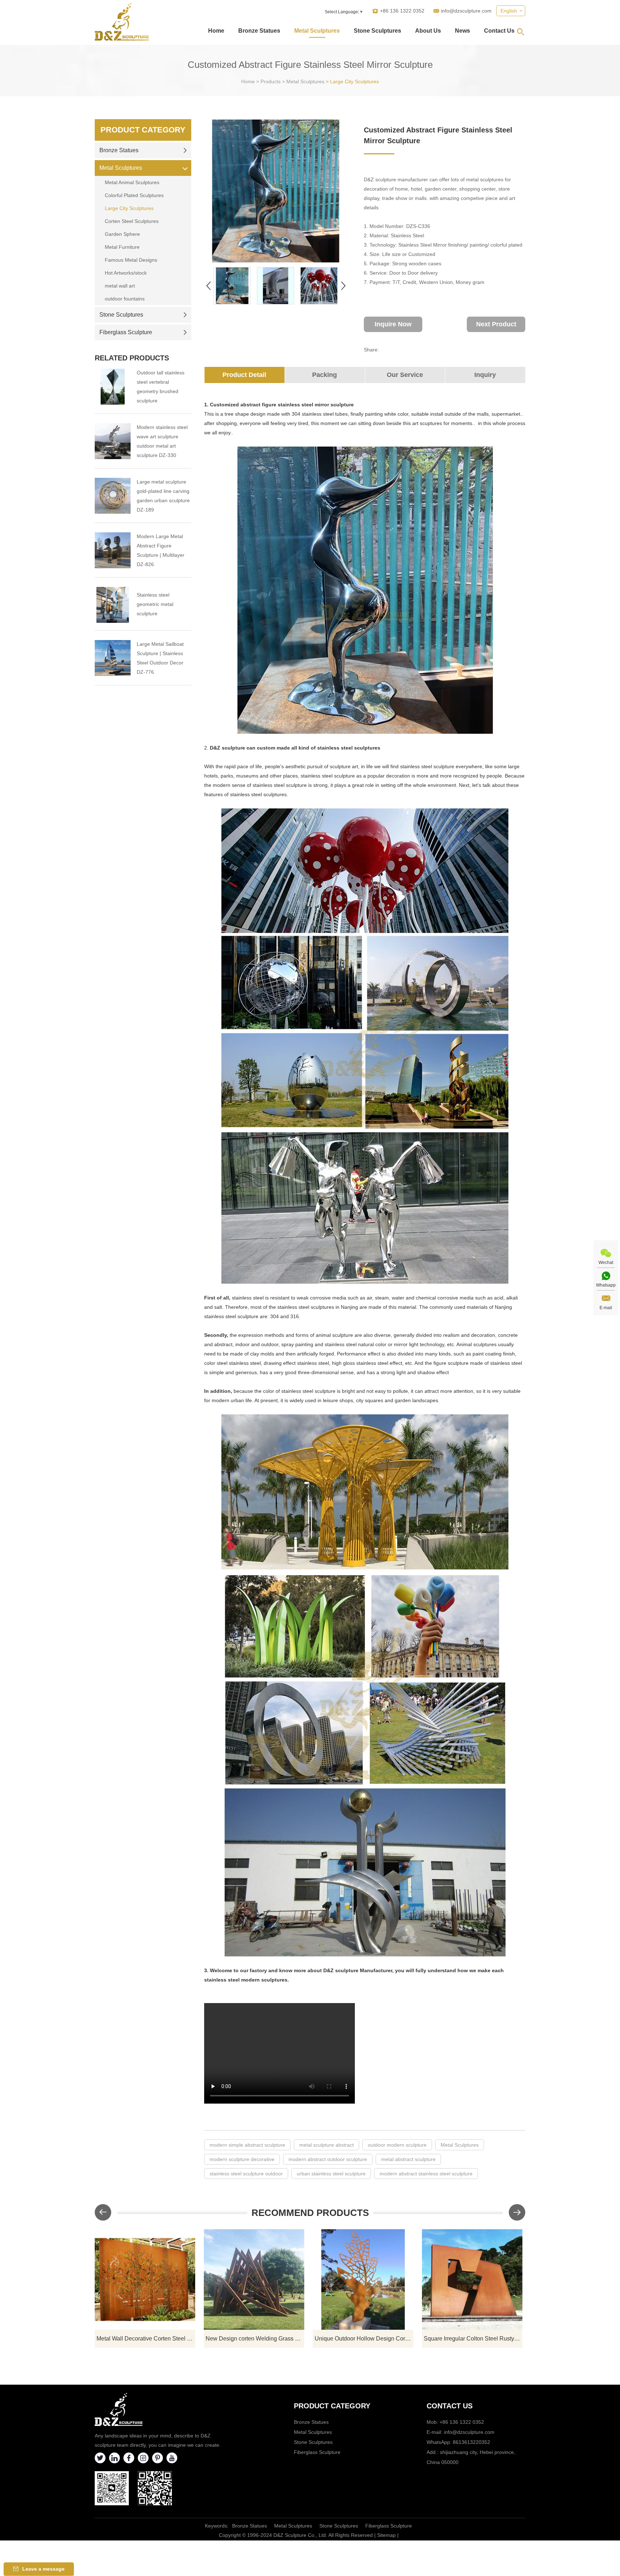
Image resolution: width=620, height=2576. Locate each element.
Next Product (496, 324)
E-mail (606, 1308)
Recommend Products (310, 2213)
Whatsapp (606, 1285)
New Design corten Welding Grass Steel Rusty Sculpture (255, 2339)
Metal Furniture (122, 247)
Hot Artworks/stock (126, 273)
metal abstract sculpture (408, 2159)
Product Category (143, 130)
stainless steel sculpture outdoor (246, 2174)
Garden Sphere (122, 234)
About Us (428, 31)
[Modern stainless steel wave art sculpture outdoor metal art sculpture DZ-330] (113, 441)
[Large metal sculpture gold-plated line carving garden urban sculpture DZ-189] (113, 496)
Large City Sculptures (354, 81)
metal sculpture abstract (327, 2145)
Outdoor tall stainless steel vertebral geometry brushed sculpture (161, 387)
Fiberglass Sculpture (126, 332)
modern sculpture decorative (242, 2159)
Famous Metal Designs (131, 260)
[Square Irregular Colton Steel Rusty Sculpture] (472, 2279)
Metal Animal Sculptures (132, 182)
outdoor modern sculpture (397, 2145)
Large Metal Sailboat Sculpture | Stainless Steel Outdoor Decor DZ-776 (160, 658)
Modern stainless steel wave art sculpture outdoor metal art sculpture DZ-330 (162, 441)
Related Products (132, 358)
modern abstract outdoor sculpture (328, 2159)
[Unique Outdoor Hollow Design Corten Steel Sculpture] (363, 2279)
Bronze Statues (259, 31)
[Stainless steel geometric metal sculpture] (113, 605)
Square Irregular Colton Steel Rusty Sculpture (473, 2339)
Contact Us (499, 31)
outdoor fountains (125, 299)
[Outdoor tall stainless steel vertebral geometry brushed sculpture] (113, 387)
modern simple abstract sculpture (247, 2145)
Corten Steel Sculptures (132, 221)
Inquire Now (393, 324)
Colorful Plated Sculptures (134, 195)
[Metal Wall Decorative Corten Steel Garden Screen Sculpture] (145, 2279)
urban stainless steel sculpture (331, 2174)
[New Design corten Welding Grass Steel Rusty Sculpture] (254, 2279)
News (462, 31)
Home (216, 31)
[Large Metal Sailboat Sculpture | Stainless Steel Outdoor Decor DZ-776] (113, 658)
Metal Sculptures (317, 31)
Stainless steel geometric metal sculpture (155, 604)
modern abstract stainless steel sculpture (426, 2174)
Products (271, 81)
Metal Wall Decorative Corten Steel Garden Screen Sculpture (146, 2339)
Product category (332, 2406)
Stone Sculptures (377, 31)
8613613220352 (471, 2442)
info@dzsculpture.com (466, 11)
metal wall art (120, 286)
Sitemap (386, 2535)
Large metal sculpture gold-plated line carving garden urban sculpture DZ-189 (163, 496)
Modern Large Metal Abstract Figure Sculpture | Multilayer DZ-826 (161, 550)
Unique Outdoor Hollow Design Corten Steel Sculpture (364, 2339)
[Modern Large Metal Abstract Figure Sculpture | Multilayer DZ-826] (113, 550)
